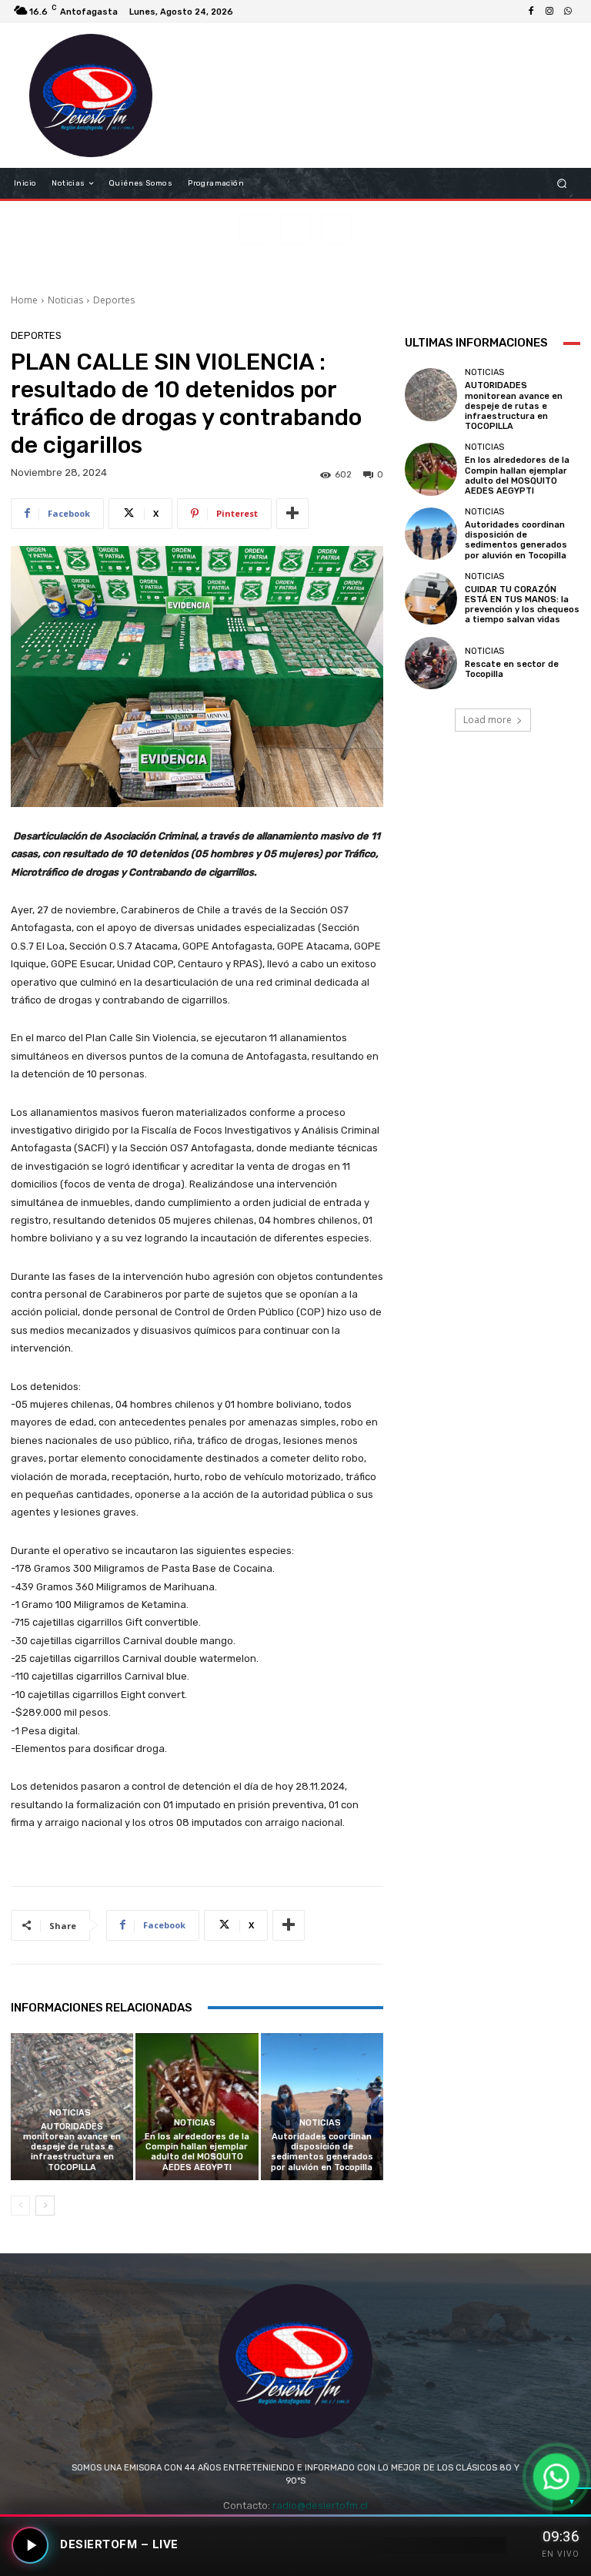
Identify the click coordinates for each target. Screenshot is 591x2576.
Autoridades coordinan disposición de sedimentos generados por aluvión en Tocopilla (322, 2152)
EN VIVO (561, 2554)
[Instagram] (549, 12)
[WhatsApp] (568, 12)
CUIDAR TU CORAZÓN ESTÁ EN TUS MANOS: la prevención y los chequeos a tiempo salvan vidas (522, 605)
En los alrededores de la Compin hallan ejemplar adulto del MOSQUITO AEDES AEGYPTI (197, 2152)
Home (24, 300)
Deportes (114, 300)
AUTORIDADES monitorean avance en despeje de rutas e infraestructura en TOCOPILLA (72, 2147)
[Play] (30, 2545)
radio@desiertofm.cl (320, 2506)
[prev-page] (20, 2206)
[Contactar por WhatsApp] (556, 2476)
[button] (562, 184)
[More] (292, 514)
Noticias (65, 300)
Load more (487, 720)
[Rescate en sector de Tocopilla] (431, 663)
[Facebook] (531, 12)
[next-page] (45, 2206)
